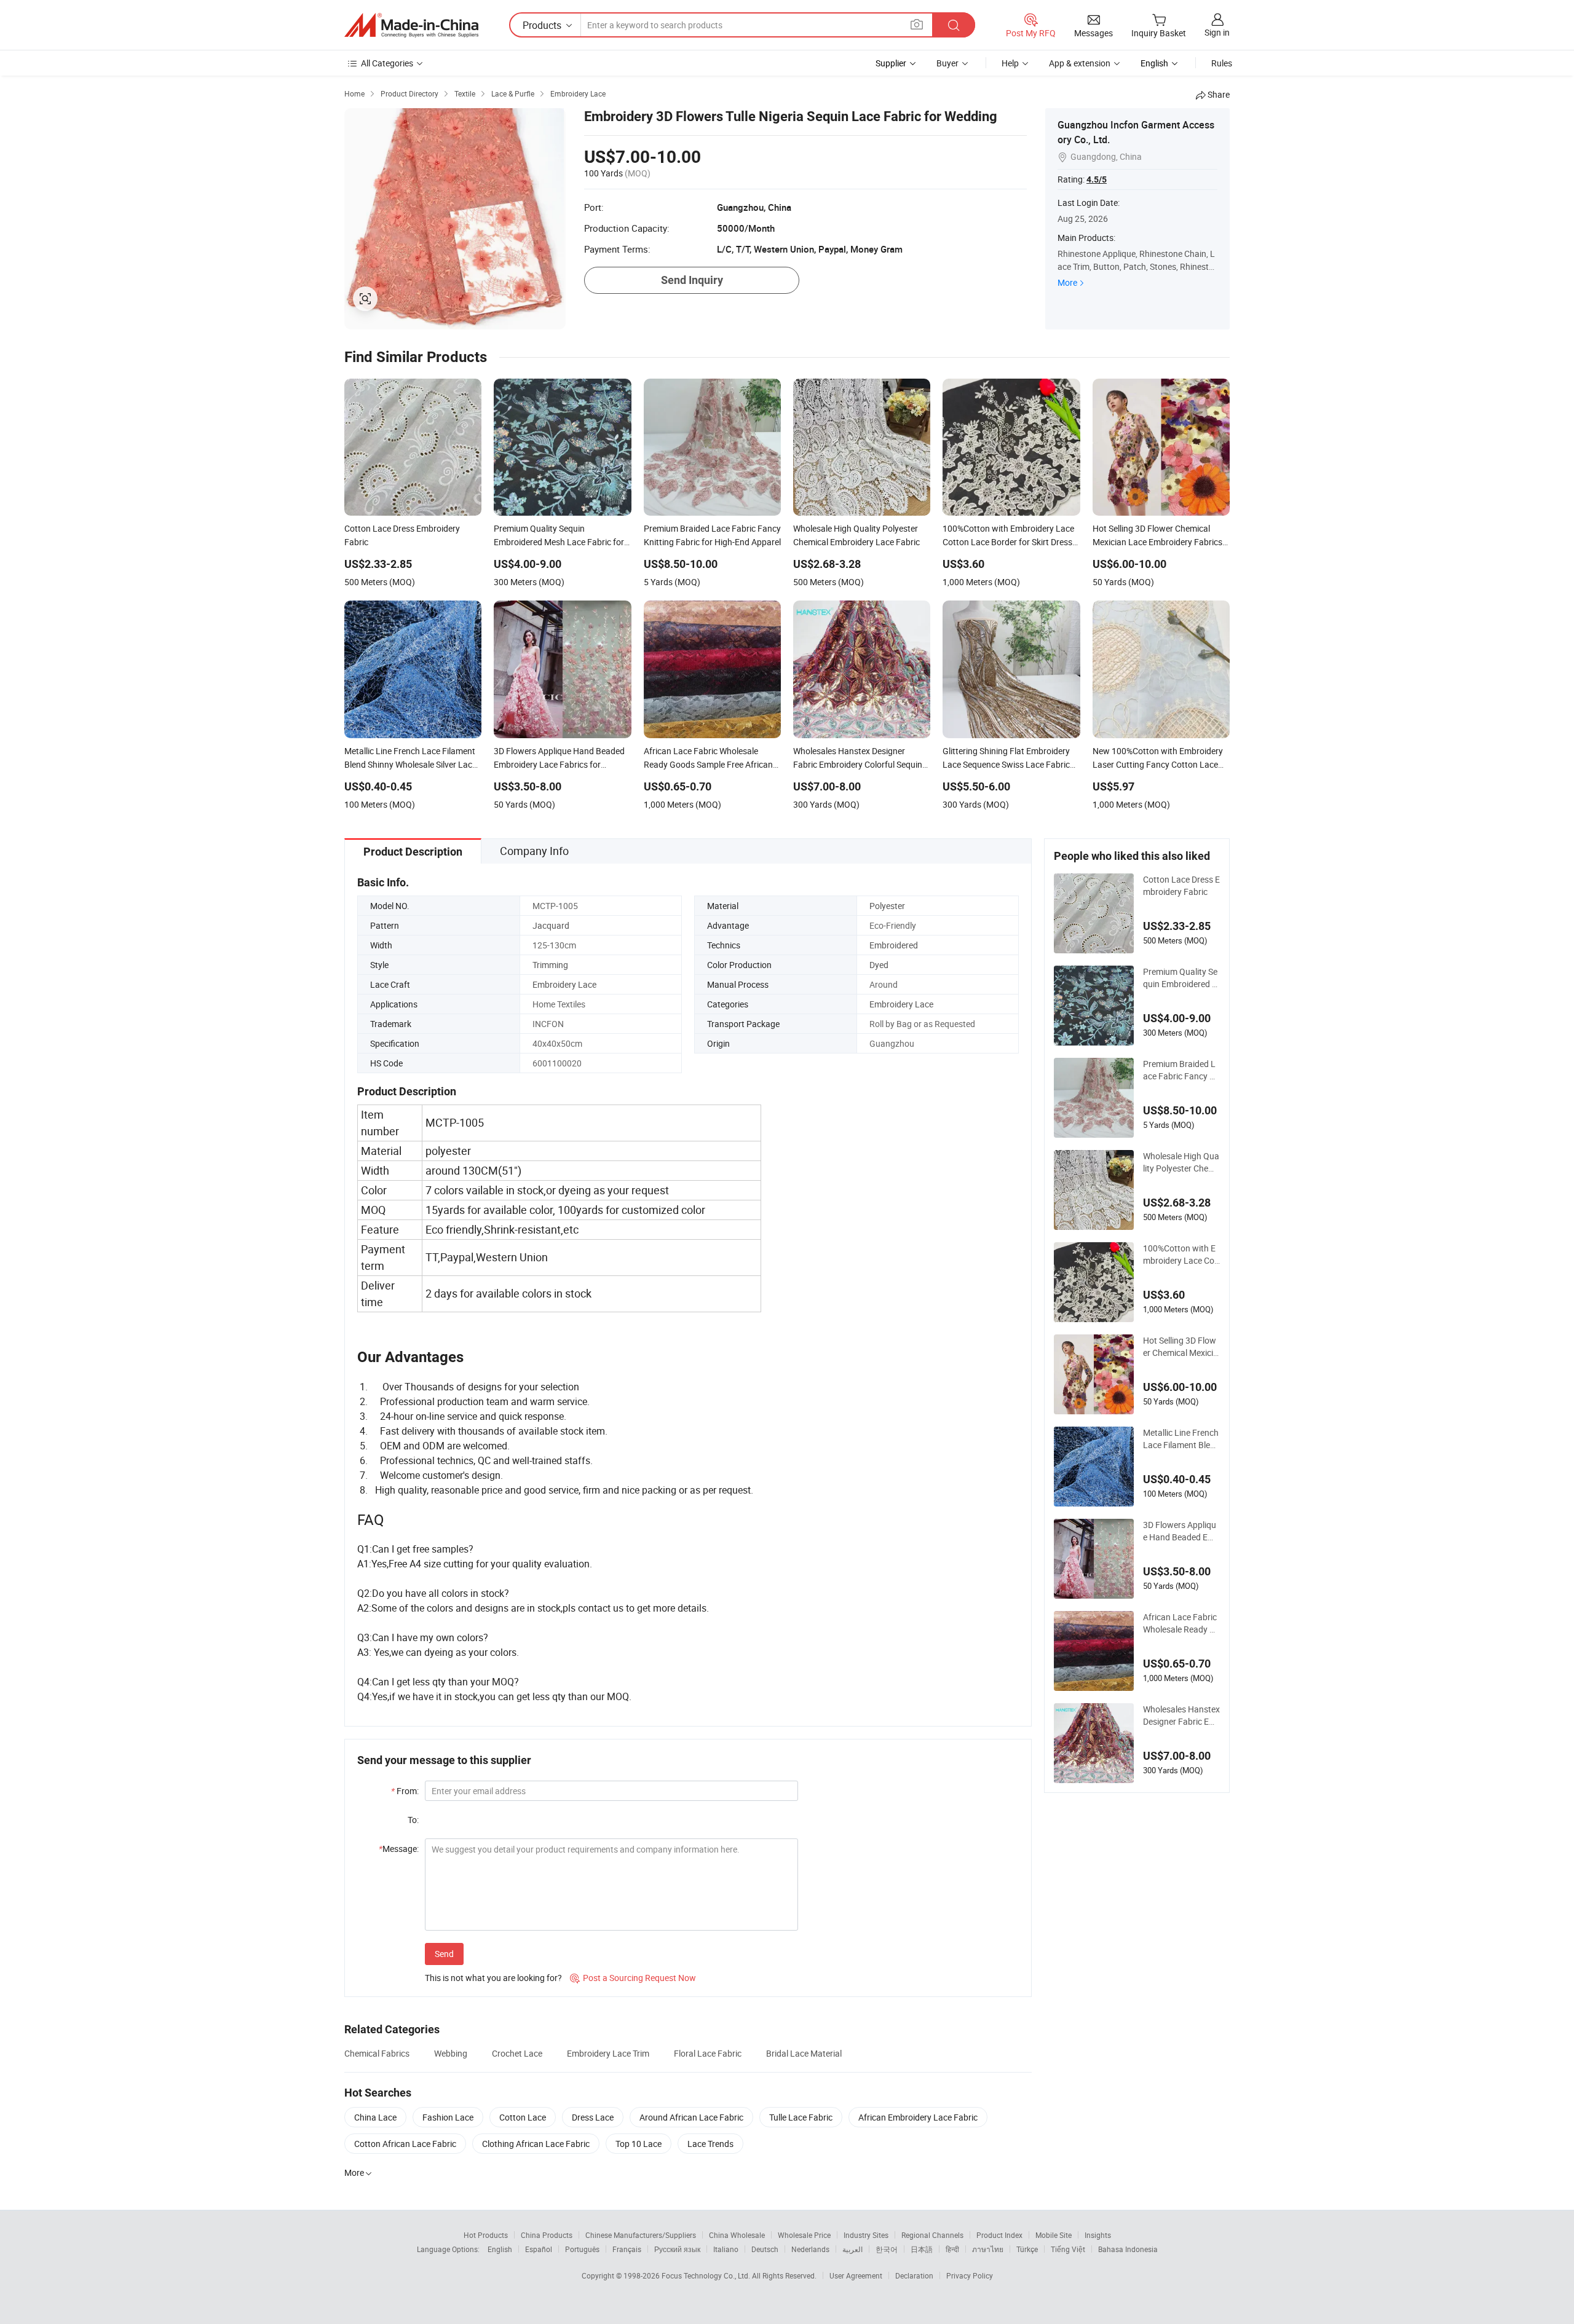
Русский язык (677, 2249)
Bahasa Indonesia (1128, 2249)
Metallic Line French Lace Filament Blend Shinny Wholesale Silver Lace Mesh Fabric (1181, 1439)
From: (405, 1791)
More (1067, 282)
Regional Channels (932, 2235)
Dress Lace (593, 2117)
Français (627, 2249)
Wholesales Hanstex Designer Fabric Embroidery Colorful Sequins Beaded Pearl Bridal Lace (1181, 1715)
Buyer (947, 63)
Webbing (451, 2053)
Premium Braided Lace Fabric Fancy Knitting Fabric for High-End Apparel (1181, 1070)
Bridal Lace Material (804, 2053)
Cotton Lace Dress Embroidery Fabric (1181, 885)
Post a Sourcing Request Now (633, 1978)
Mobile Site (1054, 2235)
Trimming (550, 965)
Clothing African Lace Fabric (536, 2144)
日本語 (922, 2249)
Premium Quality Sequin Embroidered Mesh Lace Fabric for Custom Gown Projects (1181, 978)
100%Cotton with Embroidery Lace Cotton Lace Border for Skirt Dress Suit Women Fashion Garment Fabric (1181, 1255)
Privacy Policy (970, 2275)
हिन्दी (952, 2249)
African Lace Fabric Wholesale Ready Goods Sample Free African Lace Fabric (1180, 1623)
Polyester (887, 906)
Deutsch (765, 2249)
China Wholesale (737, 2235)
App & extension (1080, 63)
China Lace (375, 2117)
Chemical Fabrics (377, 2053)
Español (539, 2249)
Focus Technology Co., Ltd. (707, 2275)
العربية (852, 2249)
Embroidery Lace (564, 984)
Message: (399, 1849)
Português (582, 2249)
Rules (1222, 63)
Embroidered (894, 945)
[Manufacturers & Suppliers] (411, 25)
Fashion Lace (448, 2117)
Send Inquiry (692, 280)
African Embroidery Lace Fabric (918, 2117)
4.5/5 (1097, 179)
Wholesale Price (804, 2235)
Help (1010, 63)
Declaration (914, 2275)
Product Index (999, 2235)
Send (444, 1954)
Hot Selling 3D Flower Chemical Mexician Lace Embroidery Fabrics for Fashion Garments (1180, 1347)
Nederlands (810, 2249)
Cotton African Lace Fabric (405, 2144)
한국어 (887, 2249)
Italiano (726, 2249)
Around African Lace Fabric (691, 2117)
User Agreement (856, 2275)
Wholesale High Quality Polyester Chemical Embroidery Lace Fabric (1181, 1162)
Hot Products (486, 2235)
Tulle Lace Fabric (801, 2117)
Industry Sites (866, 2235)
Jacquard (551, 925)
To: (413, 1820)
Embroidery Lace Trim (608, 2053)
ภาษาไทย (988, 2249)
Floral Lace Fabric (708, 2053)
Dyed (879, 965)
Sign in (1217, 32)
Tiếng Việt (1068, 2249)
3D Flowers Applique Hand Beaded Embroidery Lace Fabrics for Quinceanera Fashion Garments (1181, 1531)
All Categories (387, 63)
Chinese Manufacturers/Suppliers (641, 2235)
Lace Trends (710, 2144)
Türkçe (1027, 2249)
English (500, 2249)
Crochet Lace (517, 2053)
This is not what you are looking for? (493, 1978)
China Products (547, 2235)
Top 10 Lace (639, 2144)
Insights (1098, 2235)
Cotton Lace (523, 2117)
